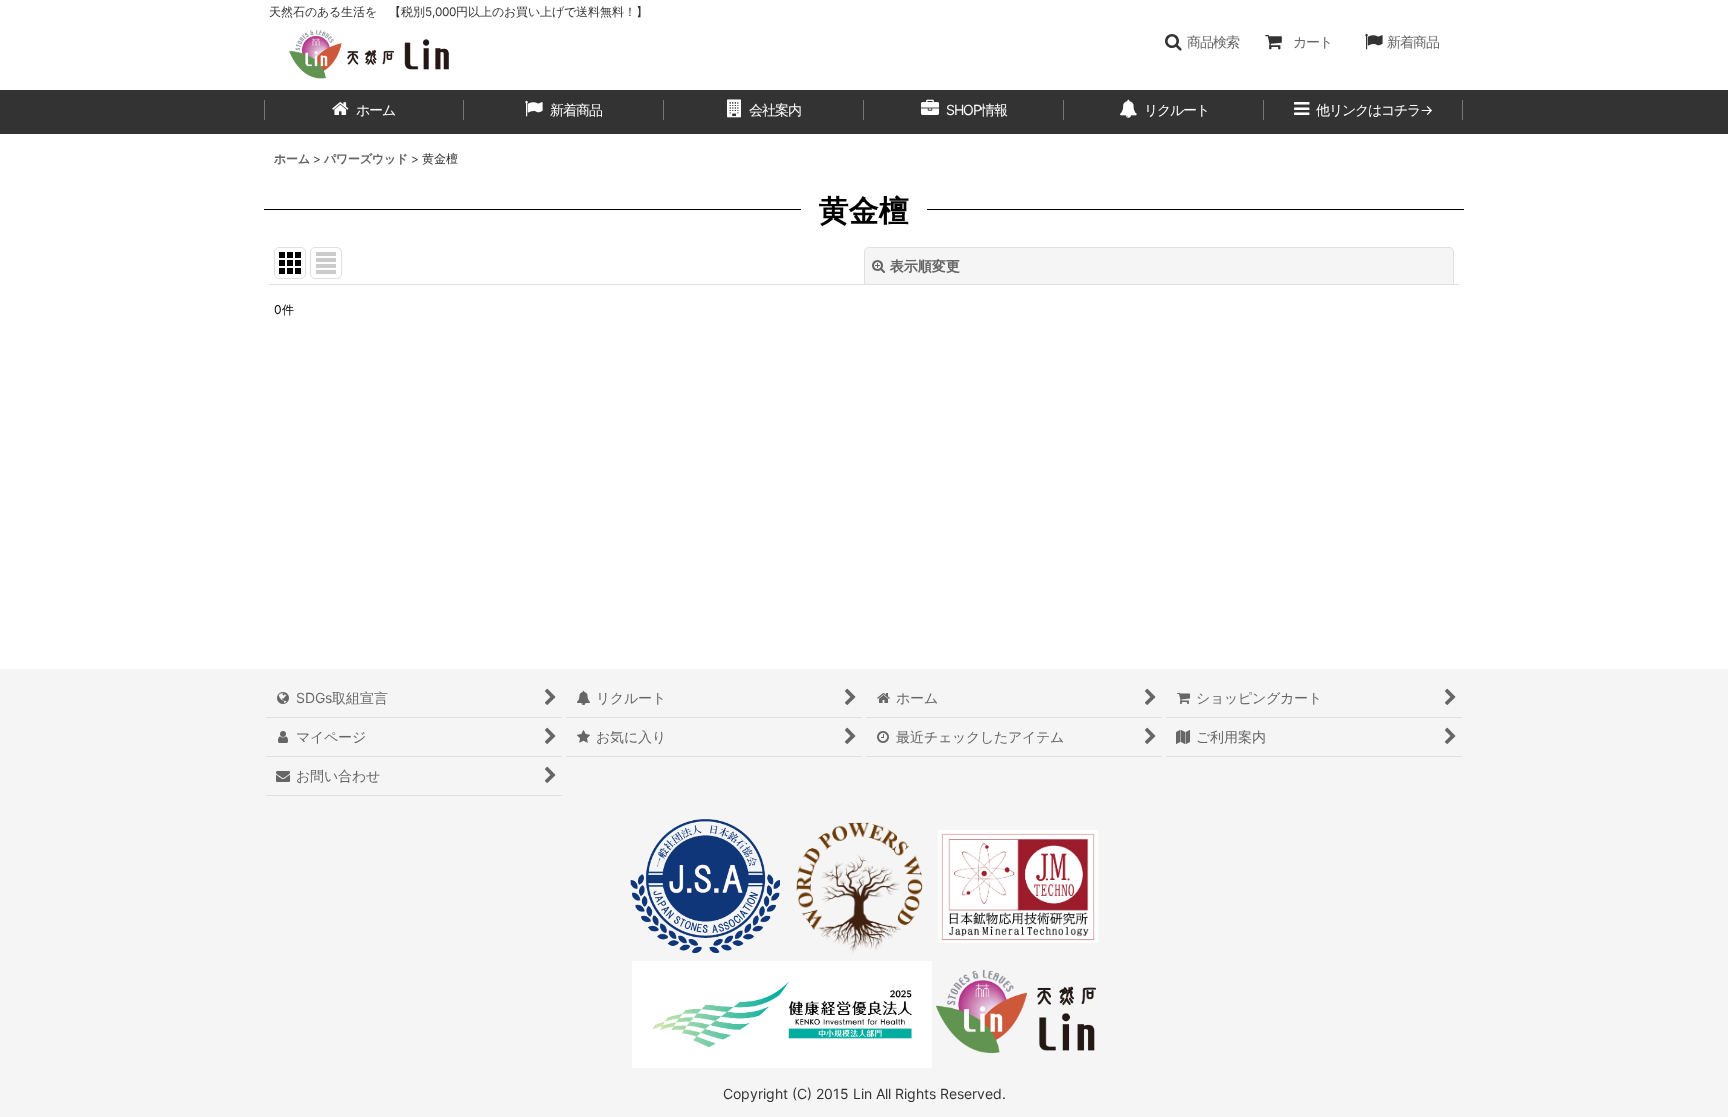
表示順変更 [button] (925, 265)
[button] (1201, 42)
